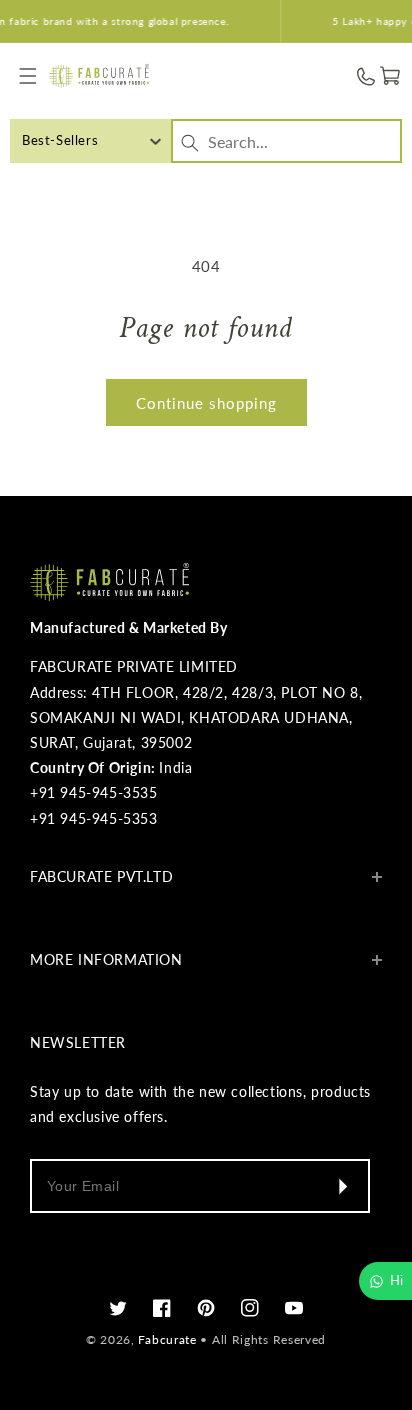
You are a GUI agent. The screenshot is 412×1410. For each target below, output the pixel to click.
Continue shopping (206, 403)
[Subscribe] (342, 1186)
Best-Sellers (60, 140)
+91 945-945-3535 (94, 792)
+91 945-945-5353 (94, 818)
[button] (27, 76)
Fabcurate (167, 1339)
